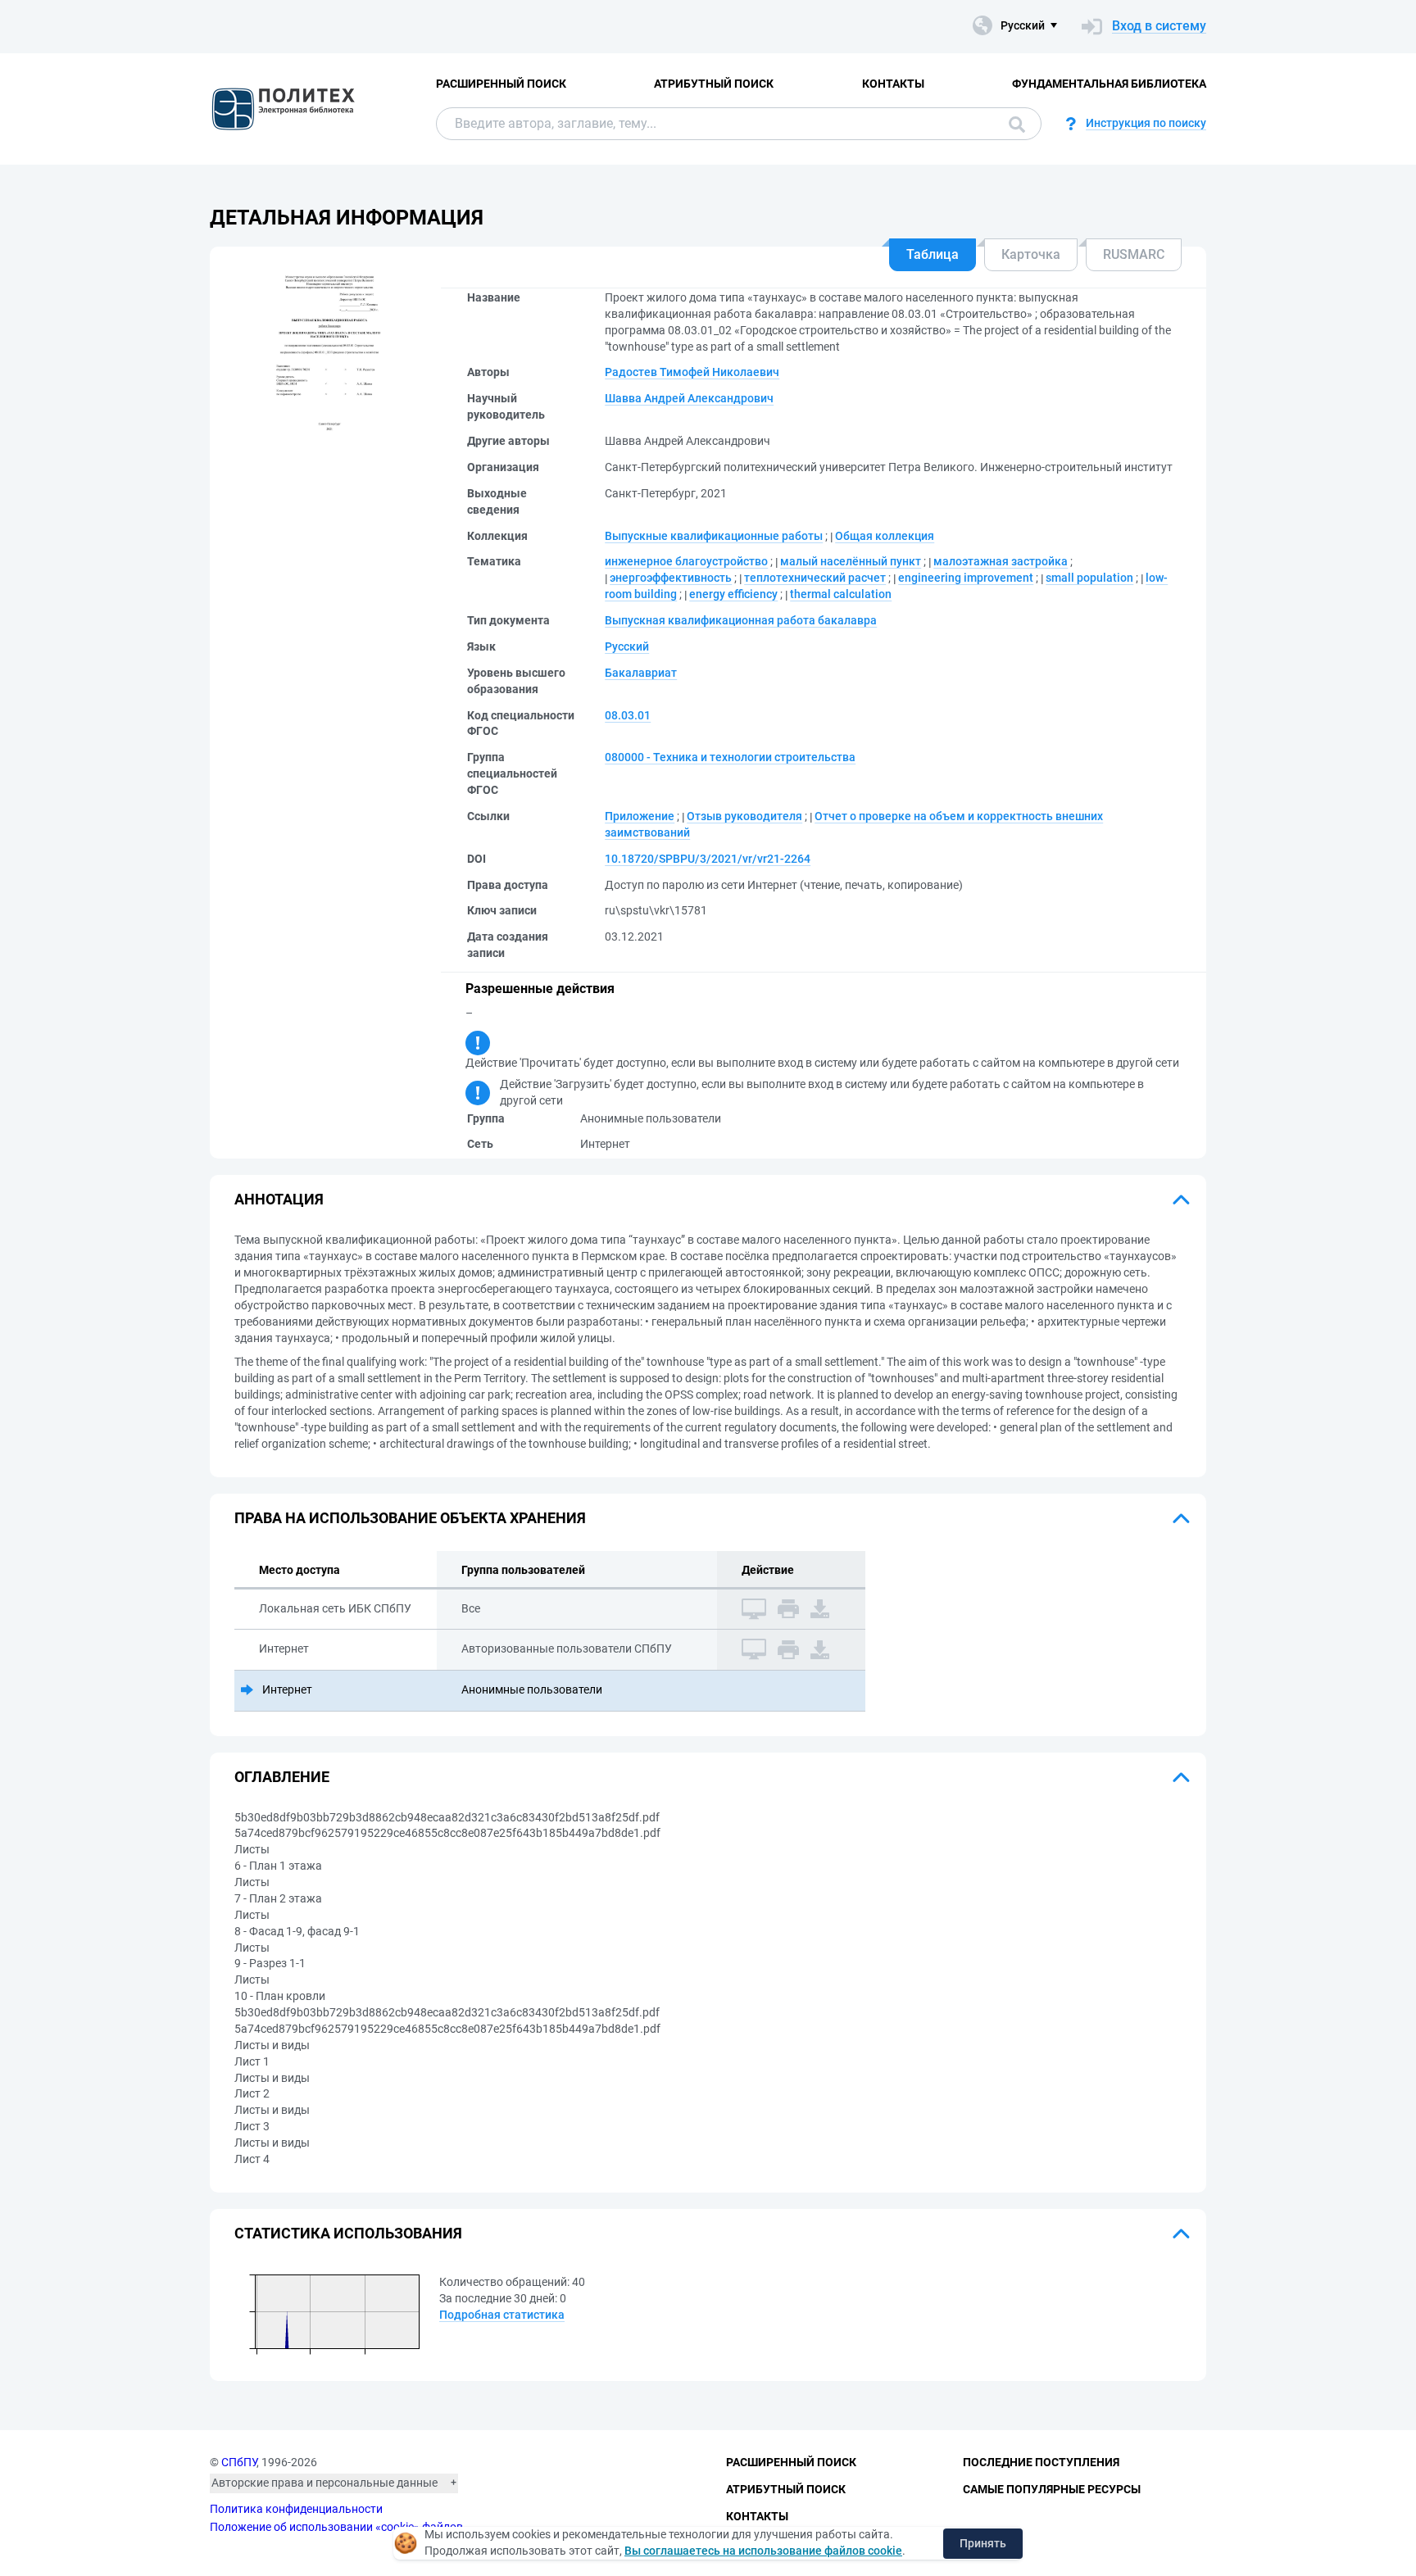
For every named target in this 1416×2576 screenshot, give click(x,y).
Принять (983, 2543)
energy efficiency (733, 594)
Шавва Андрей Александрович (689, 398)
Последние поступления (1041, 2462)
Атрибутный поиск (714, 84)
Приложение (640, 816)
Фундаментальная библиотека (1109, 84)
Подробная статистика (502, 2315)
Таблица (933, 254)
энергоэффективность (671, 578)
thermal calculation (841, 594)
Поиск (1013, 124)
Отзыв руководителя (744, 816)
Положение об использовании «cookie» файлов (336, 2527)
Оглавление (282, 1777)
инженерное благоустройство (686, 561)
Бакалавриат (641, 673)
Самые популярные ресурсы (1052, 2489)
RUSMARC (1134, 254)
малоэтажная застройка (1001, 561)
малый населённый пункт (851, 561)
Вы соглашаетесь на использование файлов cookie (763, 2551)
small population (1089, 578)
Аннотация (279, 1199)
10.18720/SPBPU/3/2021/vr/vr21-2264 (708, 859)
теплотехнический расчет (815, 578)
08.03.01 (628, 715)
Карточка (1031, 254)
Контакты (893, 84)
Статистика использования (348, 2233)
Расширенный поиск (501, 84)
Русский (627, 646)
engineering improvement (966, 578)
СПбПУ (239, 2462)
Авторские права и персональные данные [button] (324, 2483)
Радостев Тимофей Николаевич (692, 372)
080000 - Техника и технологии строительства (730, 757)
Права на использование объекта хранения (410, 1518)
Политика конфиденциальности (296, 2509)
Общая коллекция (885, 536)
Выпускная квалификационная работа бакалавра (741, 620)
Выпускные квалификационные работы (714, 536)
